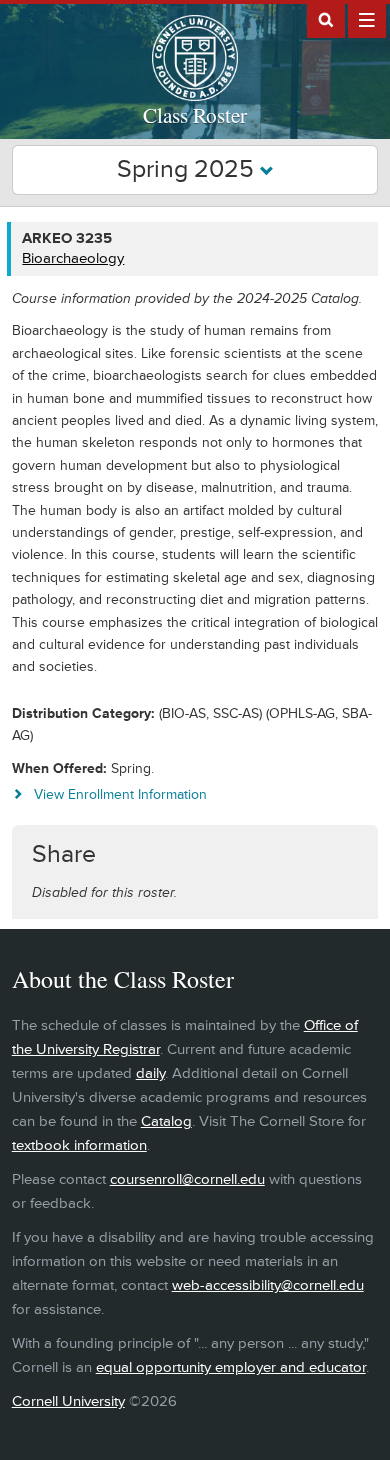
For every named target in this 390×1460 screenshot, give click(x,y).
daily (150, 1073)
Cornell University (68, 1401)
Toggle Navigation (367, 19)
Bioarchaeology (73, 258)
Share (64, 854)
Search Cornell (326, 19)
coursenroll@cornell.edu (187, 1179)
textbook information (79, 1145)
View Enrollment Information (120, 794)
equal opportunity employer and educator (231, 1367)
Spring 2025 (188, 169)
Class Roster (195, 115)
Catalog (166, 1121)
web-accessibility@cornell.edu (268, 1285)
